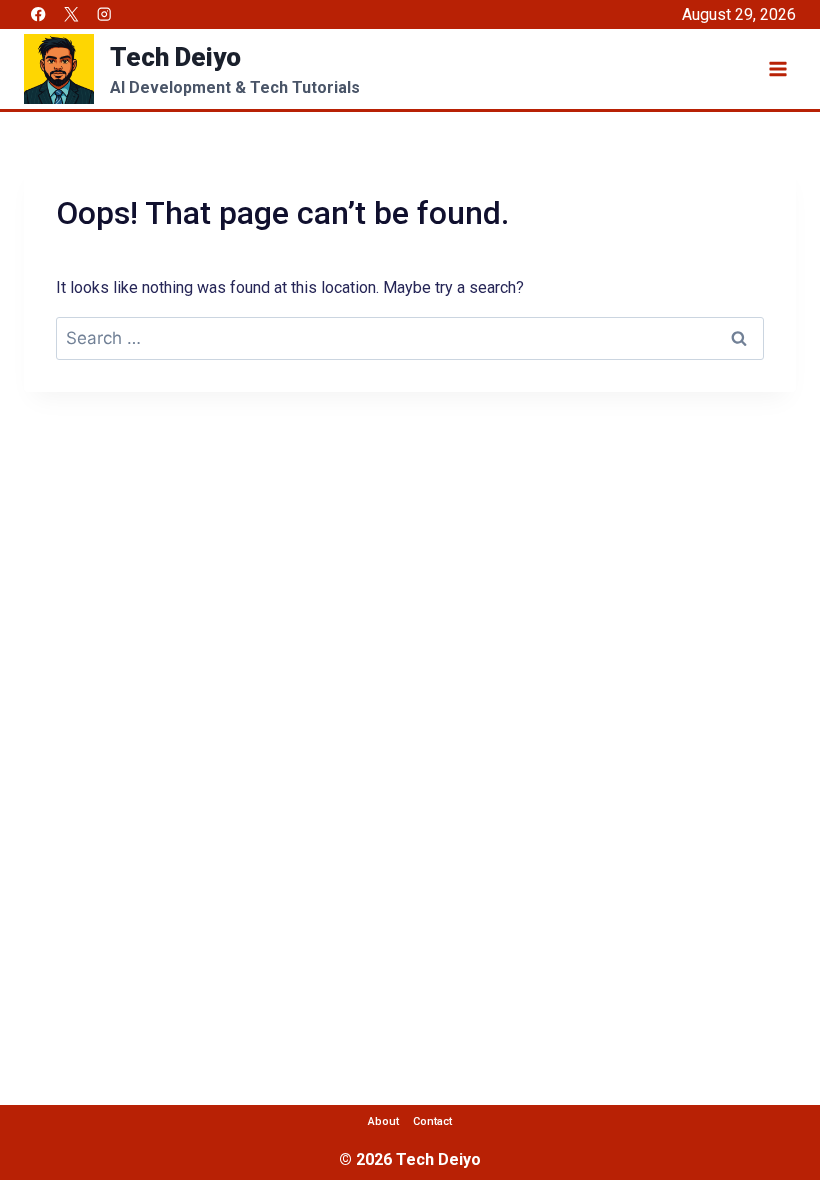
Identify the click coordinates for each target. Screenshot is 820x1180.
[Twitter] (71, 14)
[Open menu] (777, 68)
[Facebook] (38, 14)
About (383, 1121)
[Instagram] (104, 14)
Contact (432, 1121)
